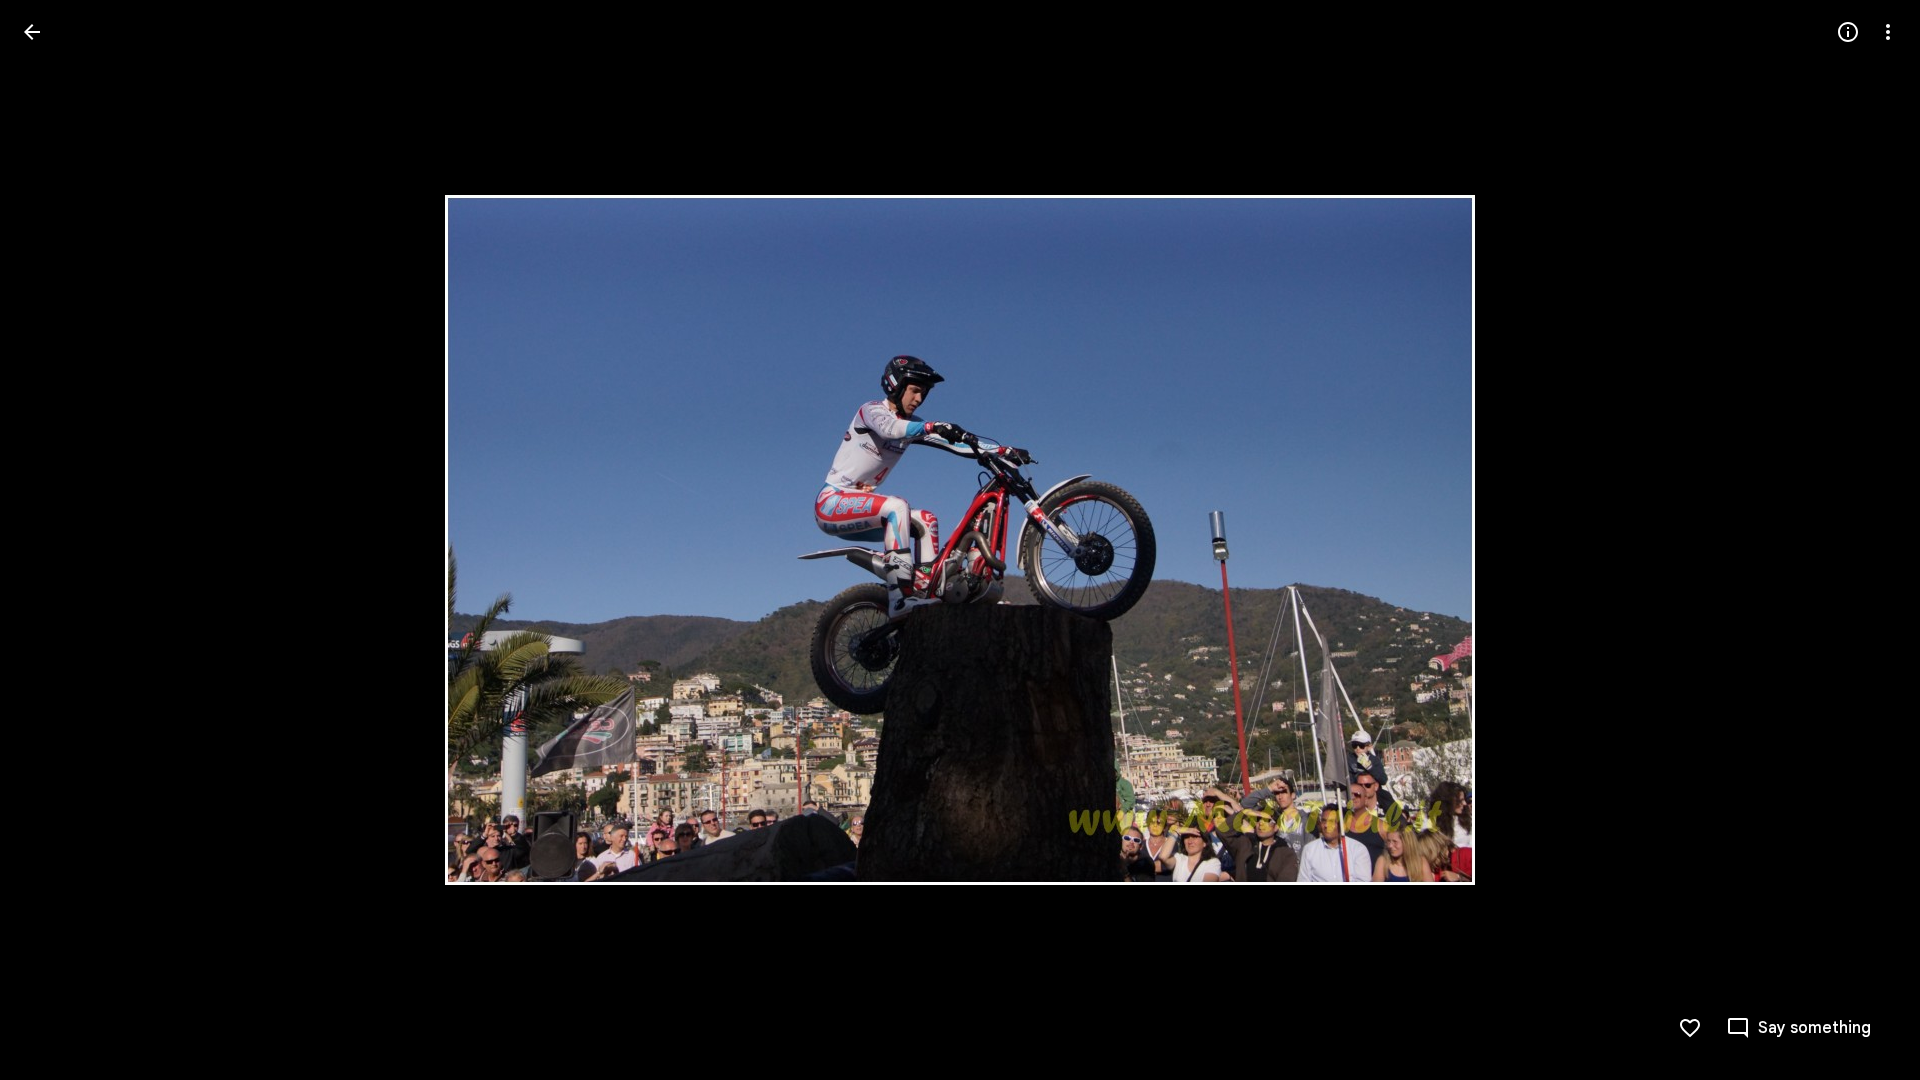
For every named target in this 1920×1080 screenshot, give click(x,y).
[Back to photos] (32, 32)
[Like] (1690, 1028)
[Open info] (1848, 32)
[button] (56, 540)
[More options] (1888, 32)
